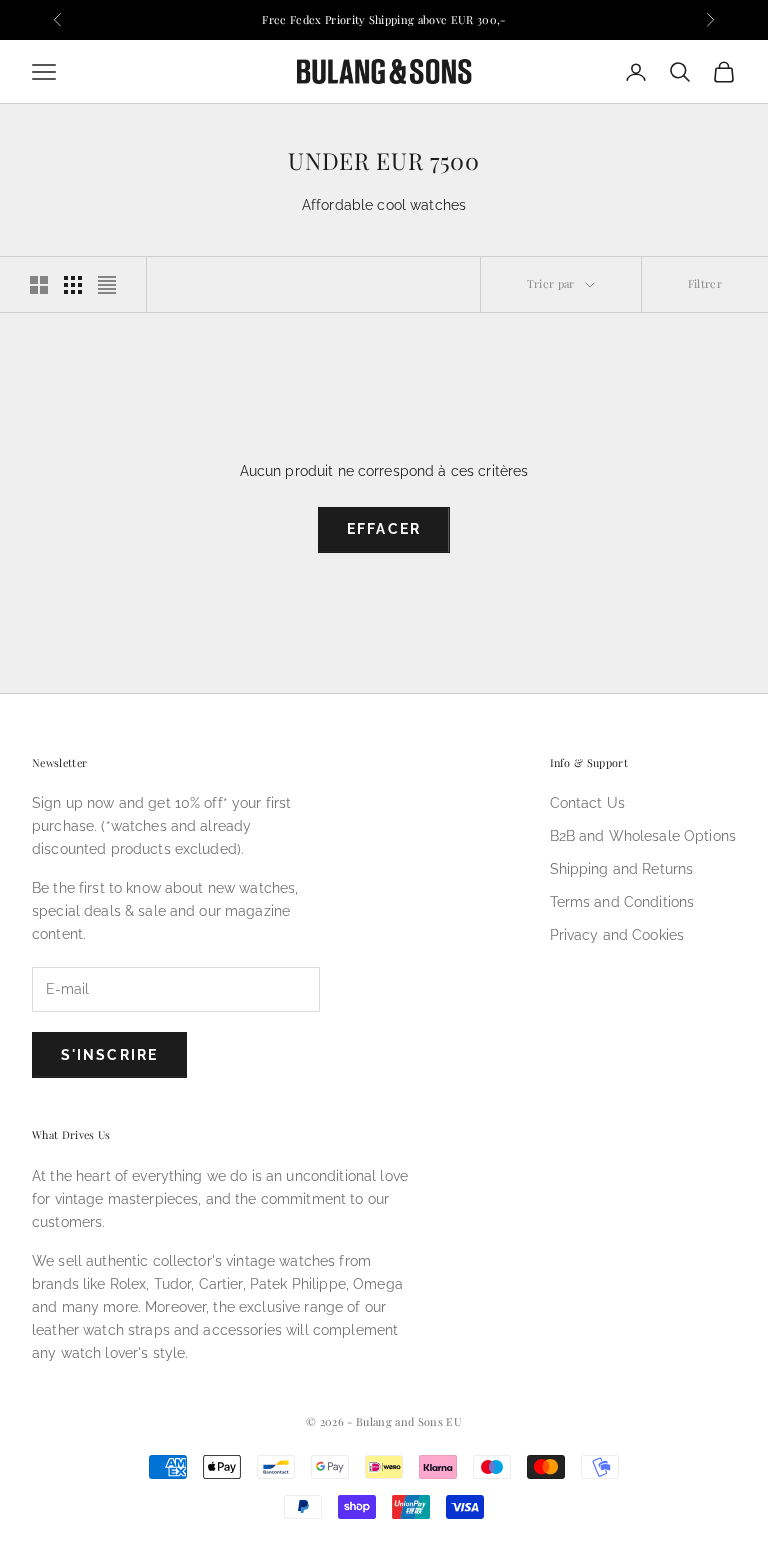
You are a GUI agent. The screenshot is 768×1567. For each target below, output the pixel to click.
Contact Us (587, 803)
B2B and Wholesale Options (643, 836)
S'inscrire (109, 1055)
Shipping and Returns (622, 869)
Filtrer (705, 283)
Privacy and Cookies (617, 935)
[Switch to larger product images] (39, 285)
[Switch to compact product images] (107, 285)
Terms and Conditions (622, 902)
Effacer (384, 529)
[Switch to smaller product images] (73, 285)
